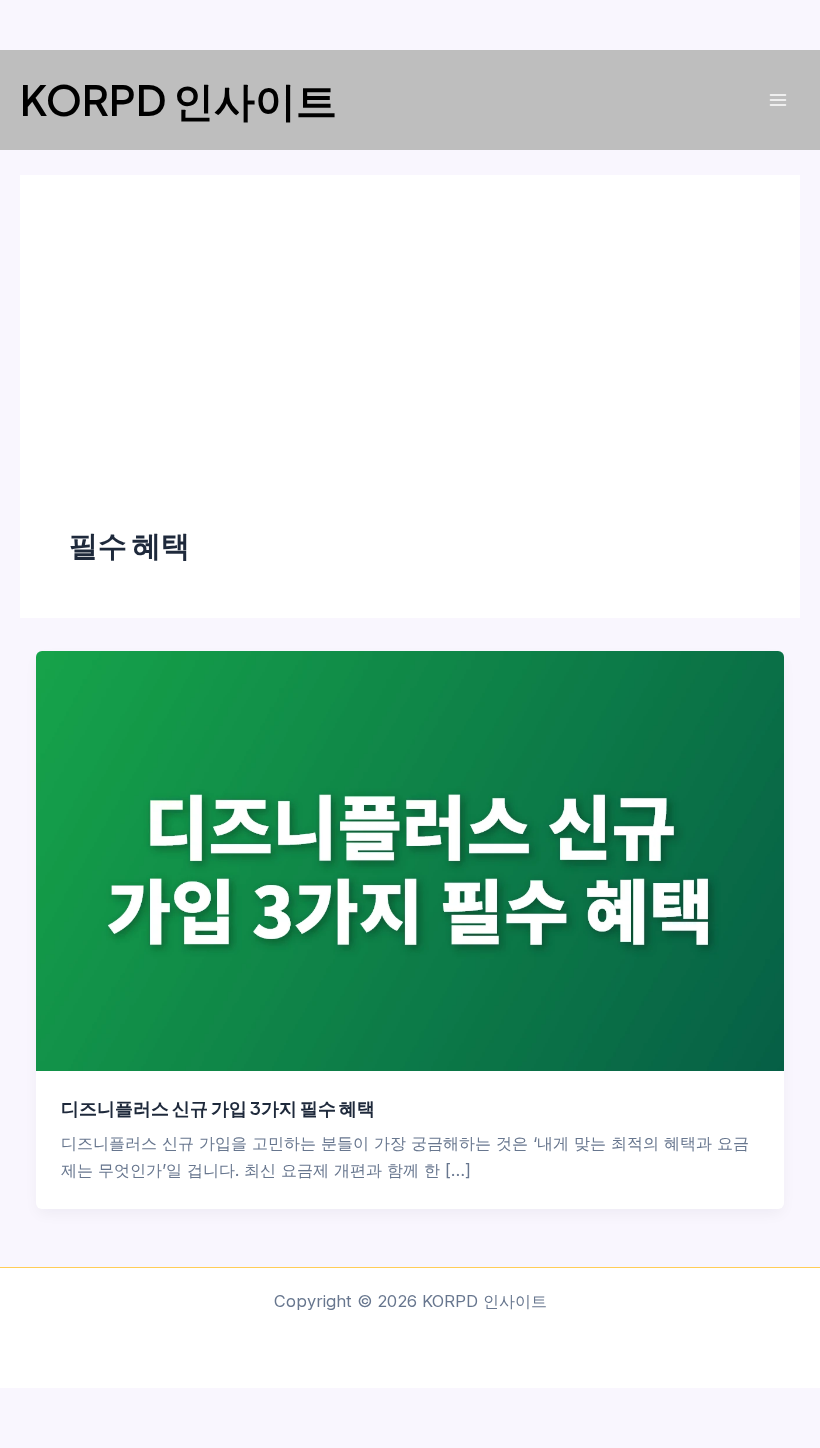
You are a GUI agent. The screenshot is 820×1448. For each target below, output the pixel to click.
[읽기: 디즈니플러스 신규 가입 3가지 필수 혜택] (409, 859)
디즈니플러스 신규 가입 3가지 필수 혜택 (218, 1107)
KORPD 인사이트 (178, 99)
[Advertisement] (410, 374)
